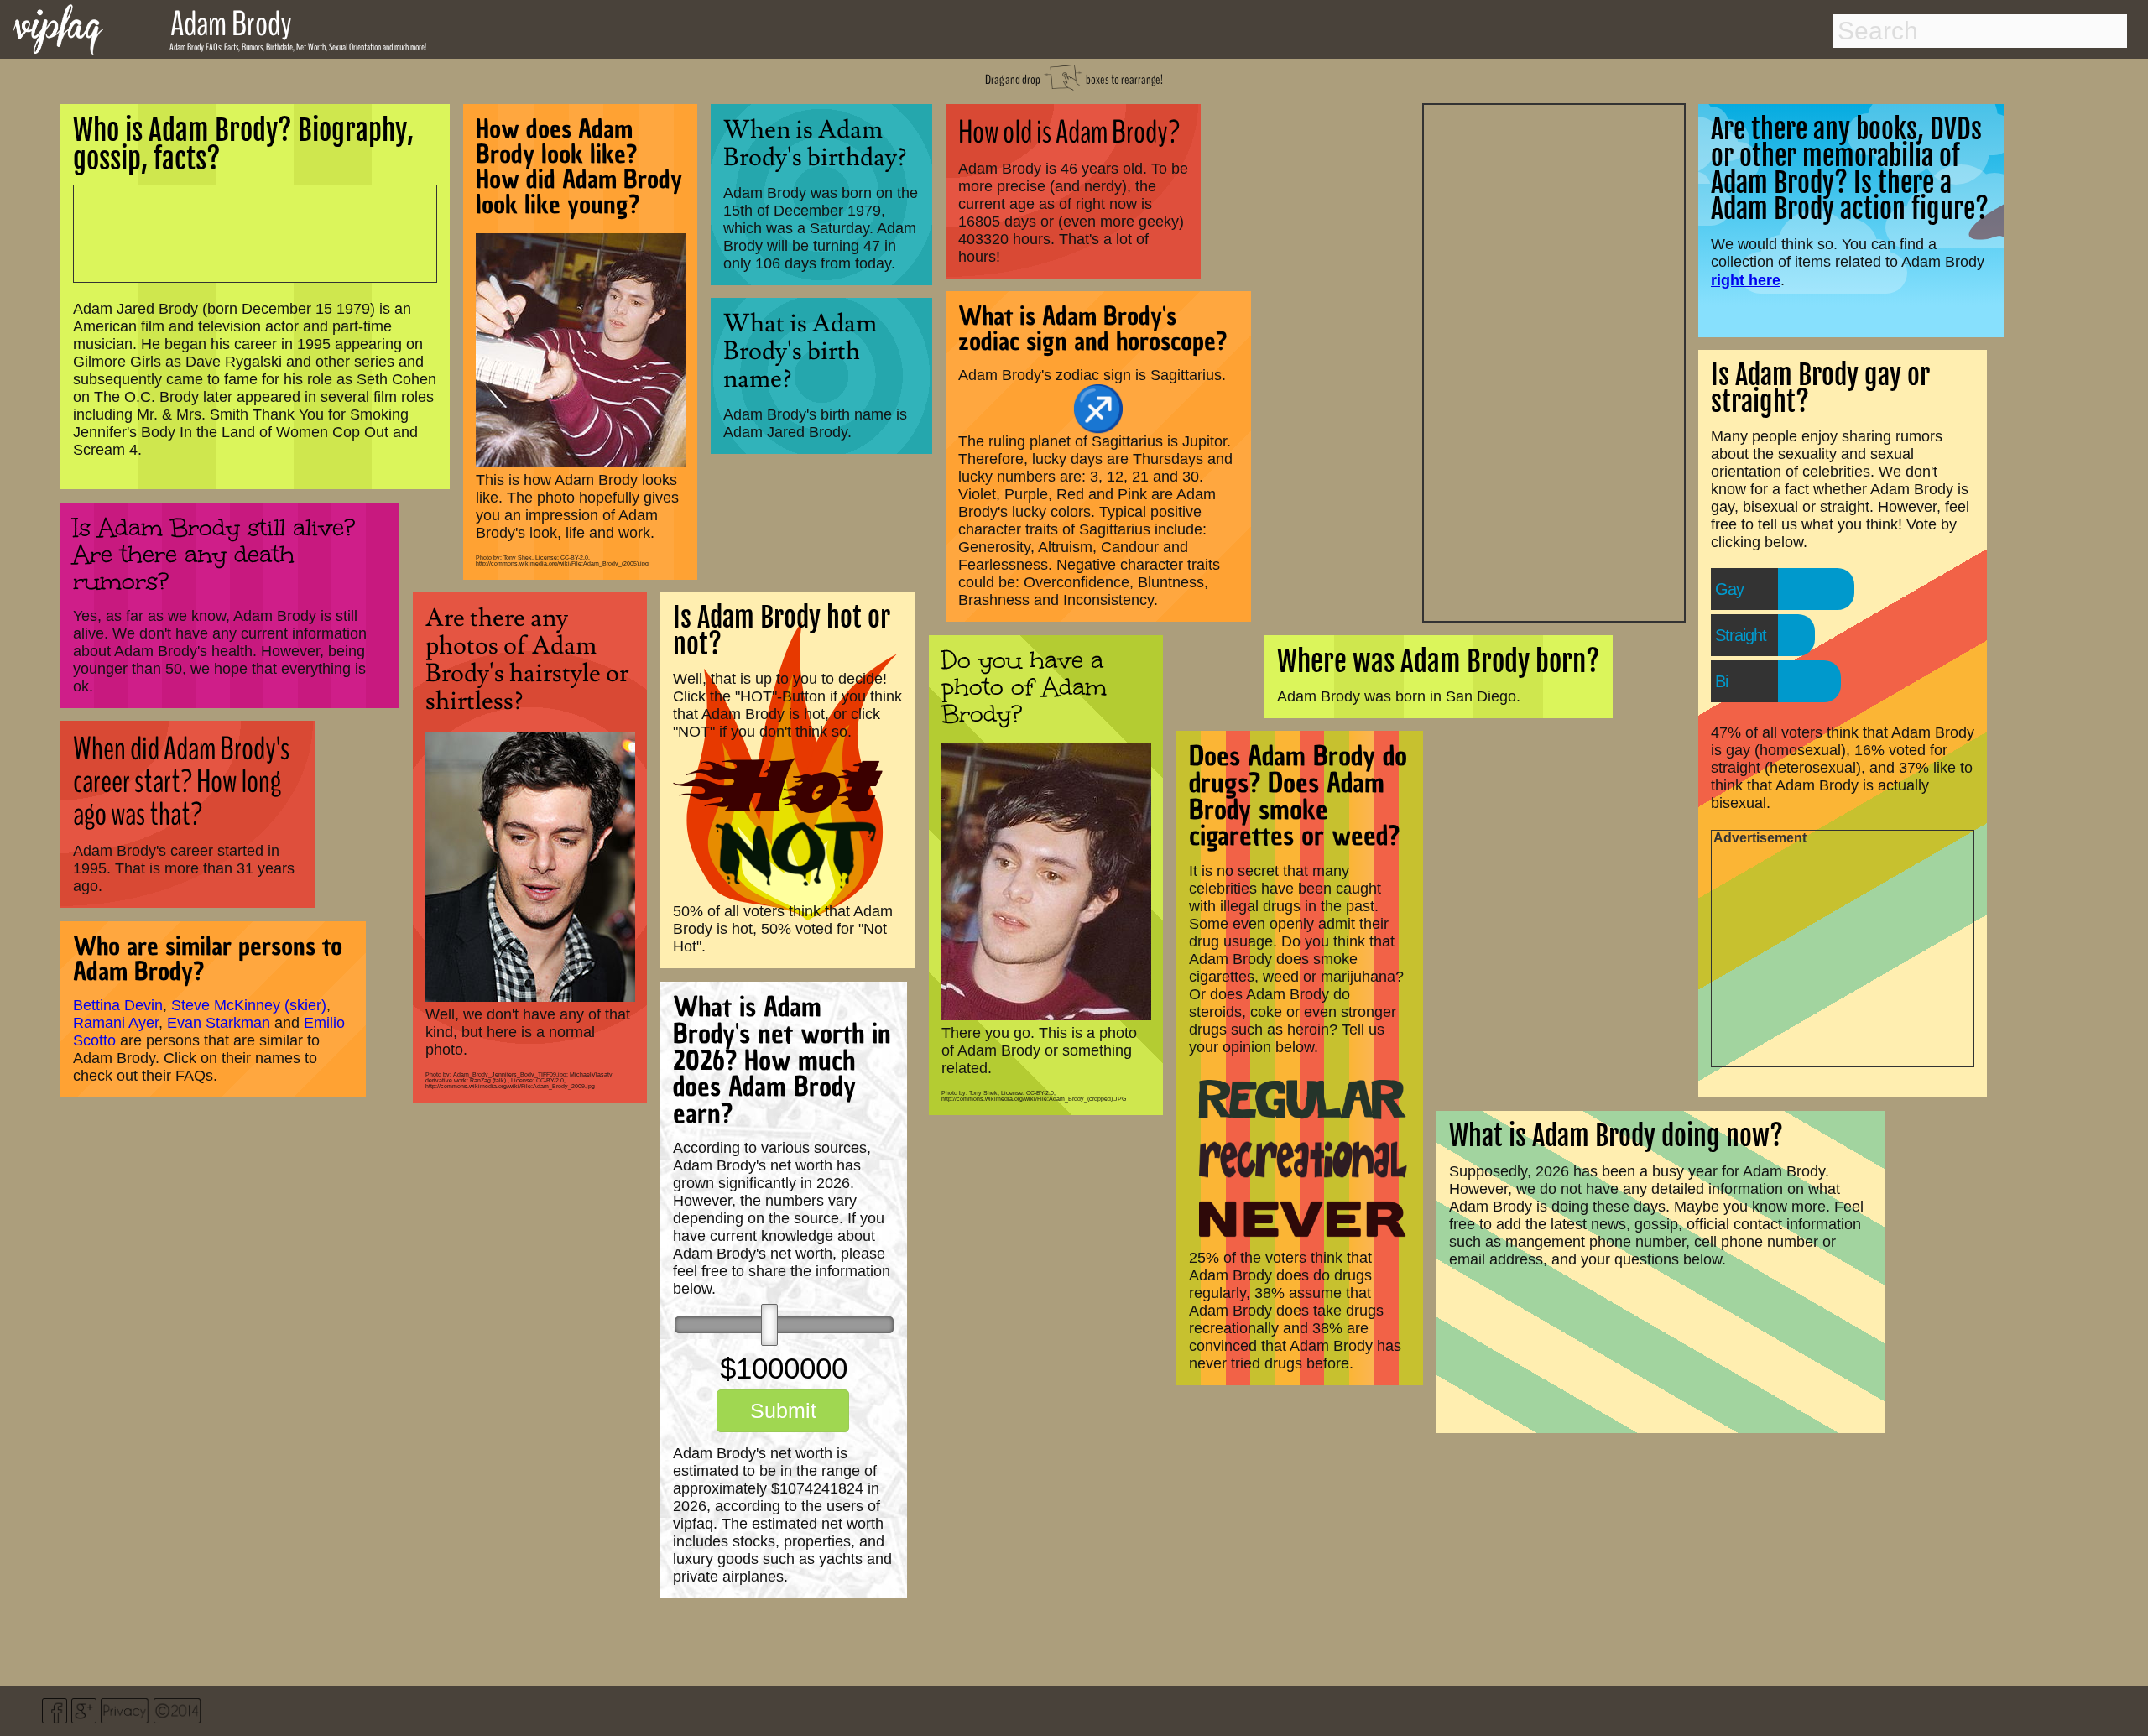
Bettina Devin (118, 1005)
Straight (1741, 635)
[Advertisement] (1554, 361)
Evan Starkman (219, 1023)
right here (1746, 280)
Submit (783, 1410)
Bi (1721, 681)
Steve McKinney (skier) (249, 1005)
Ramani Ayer (116, 1023)
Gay (1729, 589)
